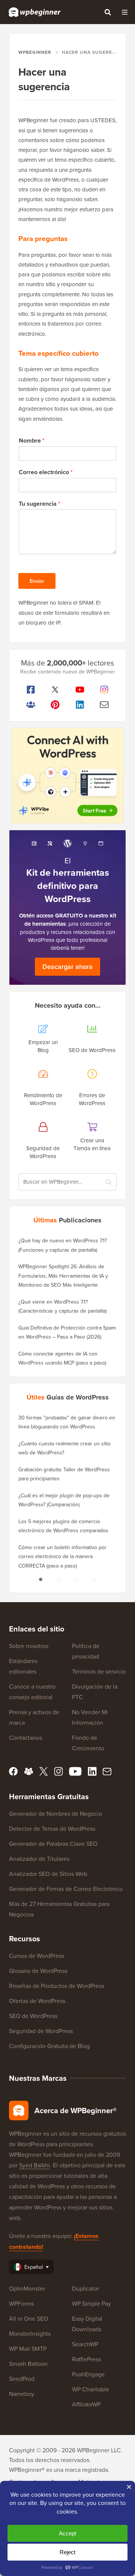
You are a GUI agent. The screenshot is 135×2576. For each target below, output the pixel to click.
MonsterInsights (30, 2333)
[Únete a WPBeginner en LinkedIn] (80, 705)
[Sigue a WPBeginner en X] (55, 690)
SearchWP (85, 2344)
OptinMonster (27, 2288)
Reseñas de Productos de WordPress (57, 1986)
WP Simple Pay (91, 2303)
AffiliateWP (86, 2404)
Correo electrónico (46, 472)
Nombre (31, 441)
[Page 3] (76, 1579)
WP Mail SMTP (28, 2349)
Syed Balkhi (34, 2165)
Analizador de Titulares (39, 1859)
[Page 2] (58, 1579)
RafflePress (86, 2359)
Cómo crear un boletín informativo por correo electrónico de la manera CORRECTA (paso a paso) (62, 1556)
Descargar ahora (67, 967)
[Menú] (124, 12)
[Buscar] (108, 12)
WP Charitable (91, 2389)
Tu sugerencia (39, 504)
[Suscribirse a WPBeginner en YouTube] (80, 690)
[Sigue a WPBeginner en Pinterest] (55, 705)
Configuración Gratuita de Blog (49, 2046)
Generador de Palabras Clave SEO (53, 1844)
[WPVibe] (67, 776)
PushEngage (88, 2374)
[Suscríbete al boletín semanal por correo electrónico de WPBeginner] (105, 705)
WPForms (21, 2303)
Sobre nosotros (29, 1646)
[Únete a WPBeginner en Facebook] (31, 690)
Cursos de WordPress (37, 1956)
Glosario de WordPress (38, 1971)
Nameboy (22, 2394)
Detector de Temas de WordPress (52, 1829)
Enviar (37, 581)
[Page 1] (40, 1579)
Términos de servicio (99, 1671)
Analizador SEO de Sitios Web (48, 1874)
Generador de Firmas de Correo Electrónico (66, 1889)
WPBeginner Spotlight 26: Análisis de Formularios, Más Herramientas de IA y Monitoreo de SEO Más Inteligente (63, 1276)
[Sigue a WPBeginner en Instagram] (105, 690)
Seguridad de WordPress (41, 2031)
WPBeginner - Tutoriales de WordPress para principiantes (35, 12)
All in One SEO (28, 2318)
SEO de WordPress (33, 2016)
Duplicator (85, 2288)
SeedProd (22, 2379)
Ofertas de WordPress (37, 2001)
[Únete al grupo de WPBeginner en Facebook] (31, 705)
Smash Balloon (28, 2364)
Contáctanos (25, 1738)
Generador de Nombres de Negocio (55, 1813)
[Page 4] (94, 1579)
